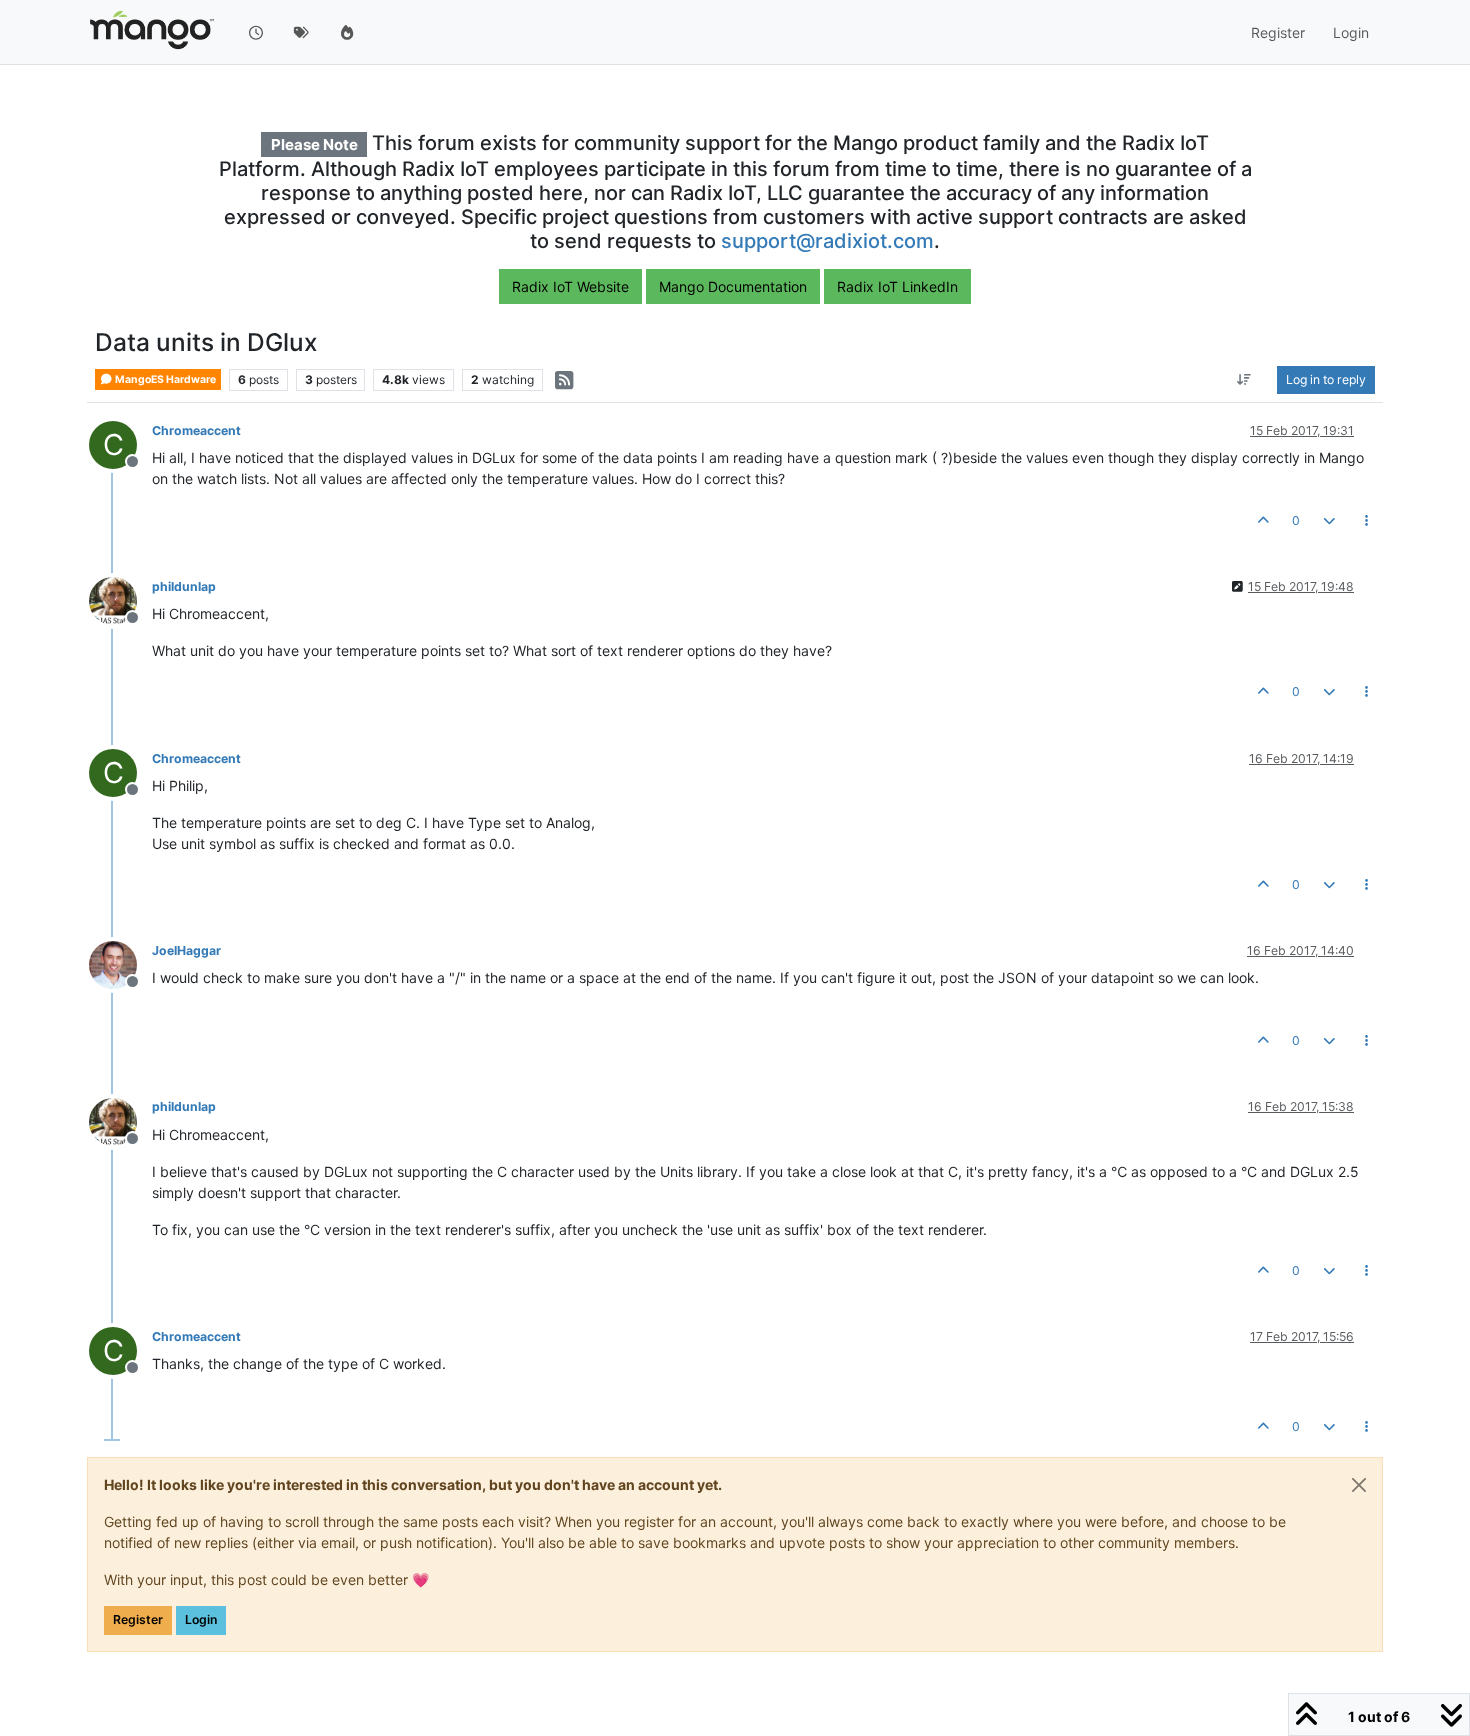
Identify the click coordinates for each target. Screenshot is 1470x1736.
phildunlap (184, 586)
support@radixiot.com (827, 241)
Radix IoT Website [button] (570, 286)
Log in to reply (1326, 379)
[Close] (1359, 1485)
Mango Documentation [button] (733, 286)
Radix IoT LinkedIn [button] (897, 286)
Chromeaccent (196, 430)
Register (138, 1619)
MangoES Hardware (164, 379)
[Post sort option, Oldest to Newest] (1244, 380)
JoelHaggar (186, 950)
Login (201, 1619)
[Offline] (120, 599)
